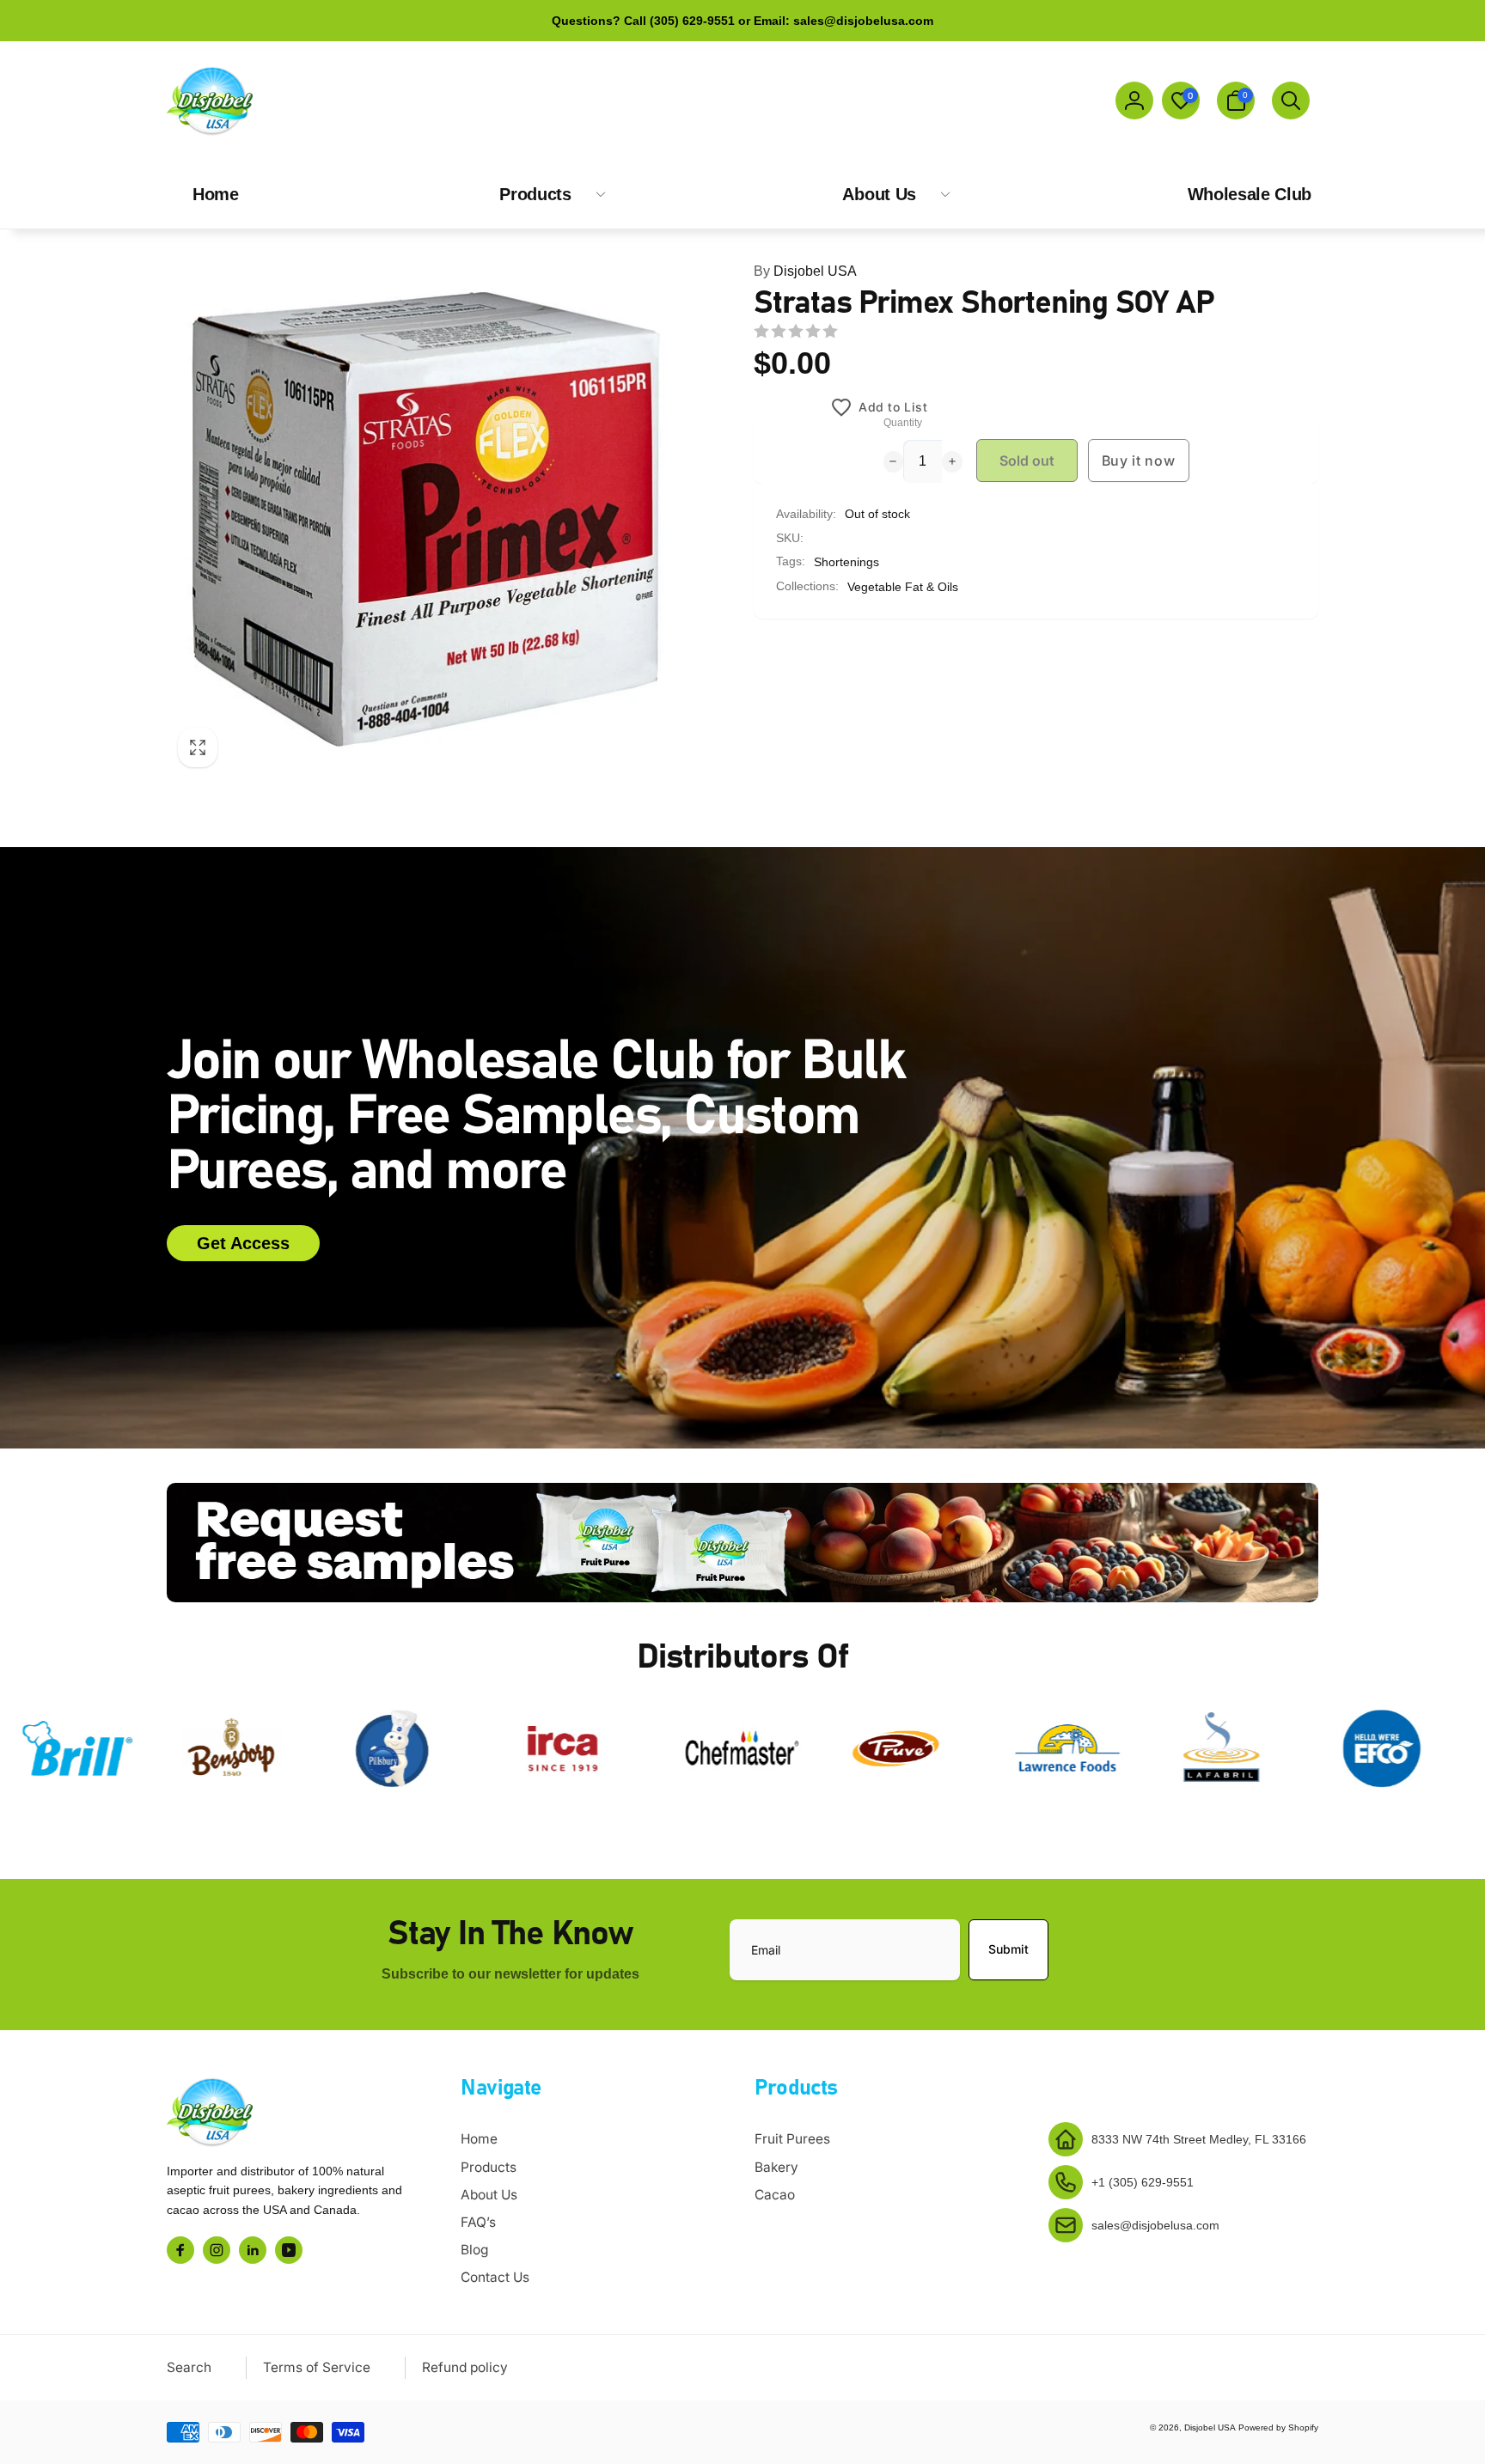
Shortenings (846, 562)
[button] (1236, 101)
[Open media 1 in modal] (426, 519)
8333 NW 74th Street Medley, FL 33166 (1199, 2139)
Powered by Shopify (1278, 2427)
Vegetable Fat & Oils (903, 587)
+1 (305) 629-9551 (1143, 2182)
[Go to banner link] (742, 1543)
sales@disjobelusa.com (1155, 2225)
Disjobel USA (805, 271)
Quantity (903, 423)
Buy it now (1139, 460)
